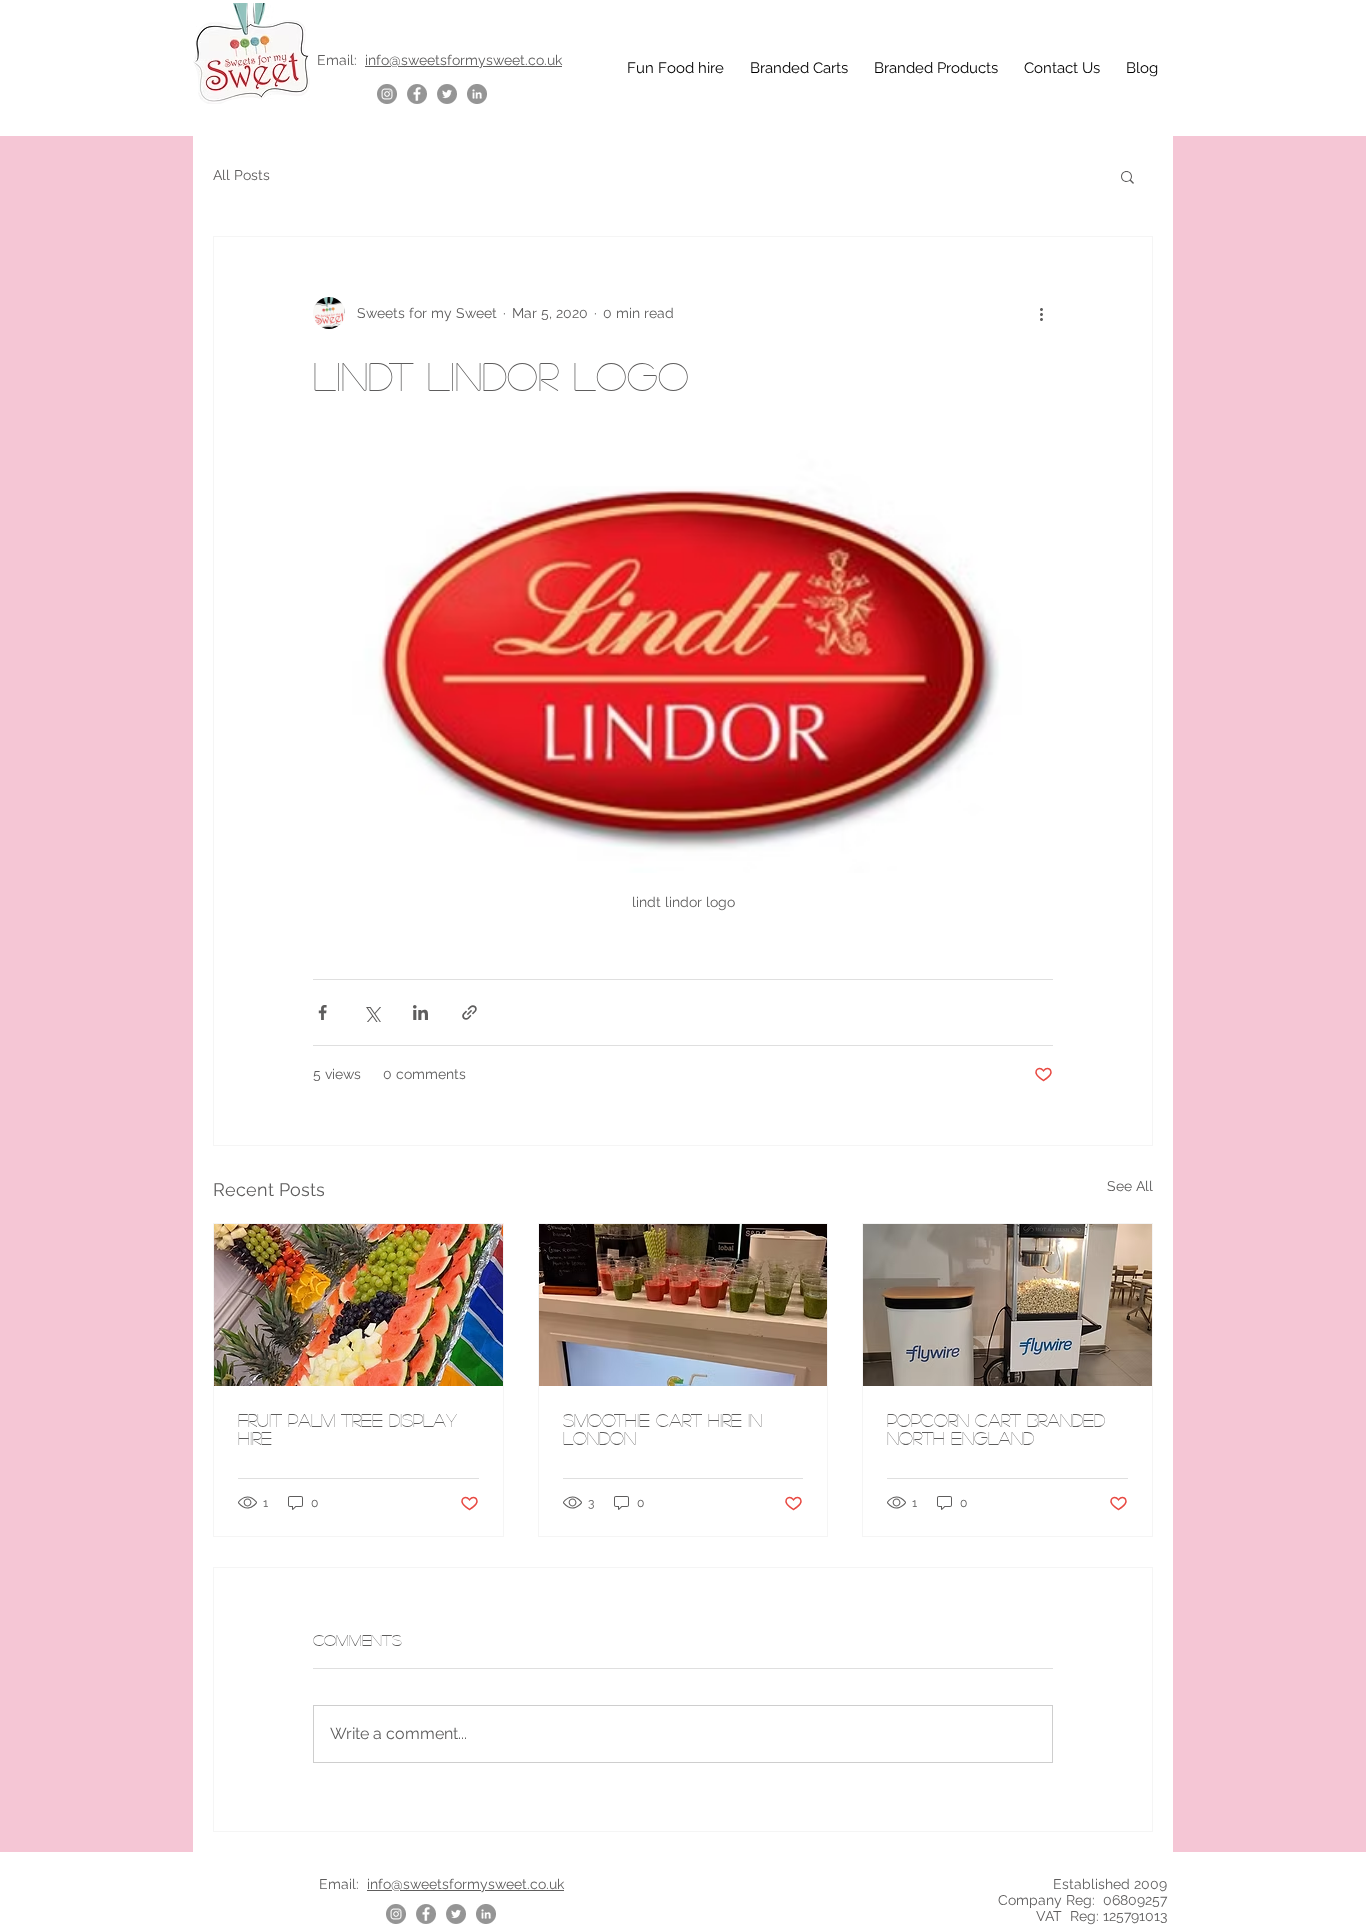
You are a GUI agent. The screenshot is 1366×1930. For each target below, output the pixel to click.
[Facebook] (417, 94)
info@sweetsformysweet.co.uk (463, 60)
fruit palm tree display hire (347, 1429)
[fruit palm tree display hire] (358, 1305)
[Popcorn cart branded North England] (1007, 1305)
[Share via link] (469, 1012)
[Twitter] (447, 94)
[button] (1127, 176)
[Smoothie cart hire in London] (683, 1305)
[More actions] (1041, 313)
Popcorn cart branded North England (996, 1429)
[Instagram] (387, 94)
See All (1130, 1186)
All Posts (241, 175)
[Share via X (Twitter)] (371, 1012)
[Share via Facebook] (322, 1012)
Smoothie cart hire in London (662, 1429)
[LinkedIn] (477, 94)
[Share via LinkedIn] (420, 1012)
